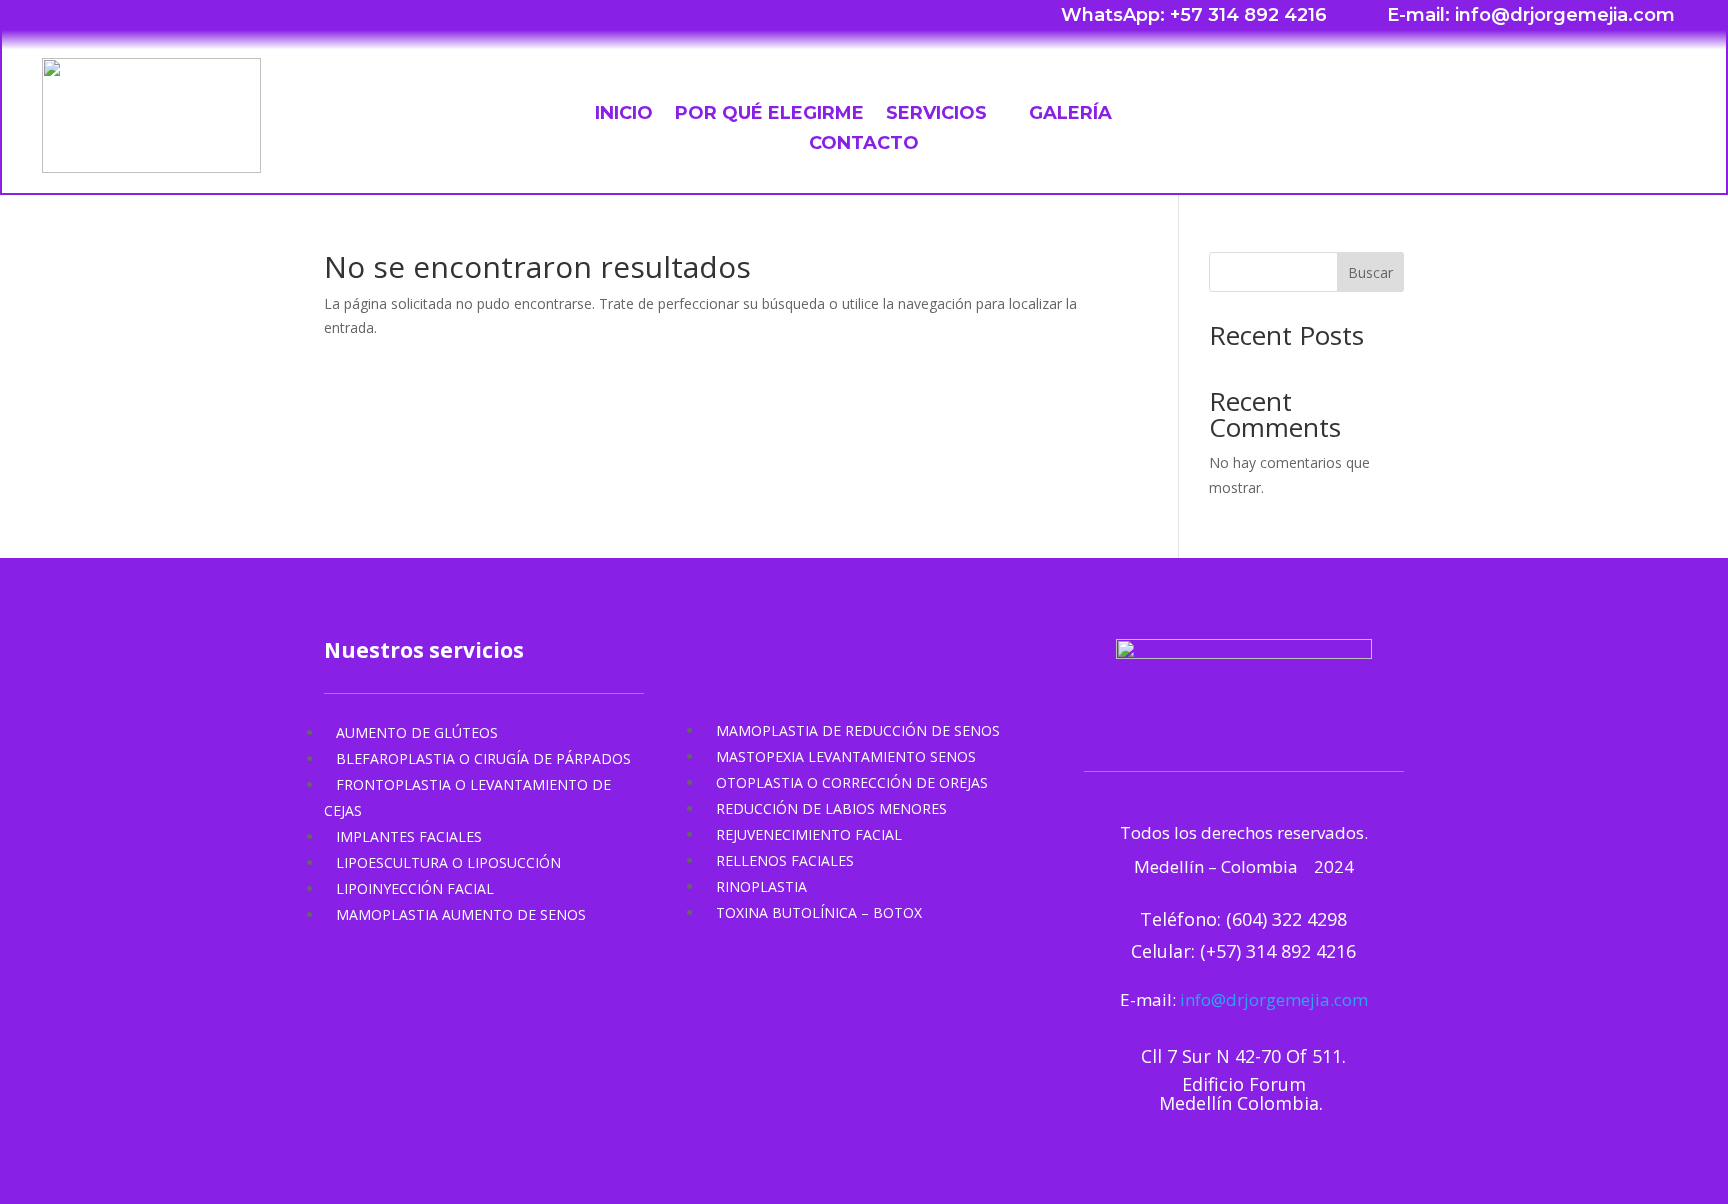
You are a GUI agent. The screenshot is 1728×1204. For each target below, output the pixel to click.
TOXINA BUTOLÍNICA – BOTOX (819, 912)
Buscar (1370, 272)
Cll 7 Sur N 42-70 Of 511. (1243, 1056)
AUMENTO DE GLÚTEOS (417, 732)
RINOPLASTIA (761, 886)
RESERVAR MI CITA (1560, 111)
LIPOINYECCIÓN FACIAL (415, 888)
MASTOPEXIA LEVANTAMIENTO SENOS (846, 756)
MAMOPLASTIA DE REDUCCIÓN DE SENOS (858, 730)
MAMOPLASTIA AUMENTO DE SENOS (461, 914)
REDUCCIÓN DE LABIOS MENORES (831, 808)
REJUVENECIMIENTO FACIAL (809, 834)
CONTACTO (864, 145)
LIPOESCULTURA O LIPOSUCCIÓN (448, 862)
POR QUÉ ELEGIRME (769, 115)
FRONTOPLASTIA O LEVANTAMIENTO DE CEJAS (467, 797)
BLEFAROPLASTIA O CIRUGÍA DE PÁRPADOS (483, 758)
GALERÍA (1070, 115)
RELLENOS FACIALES (785, 860)
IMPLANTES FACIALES (409, 836)
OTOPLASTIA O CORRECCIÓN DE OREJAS (852, 782)
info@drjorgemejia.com (1274, 999)
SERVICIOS (936, 115)
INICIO (624, 115)
